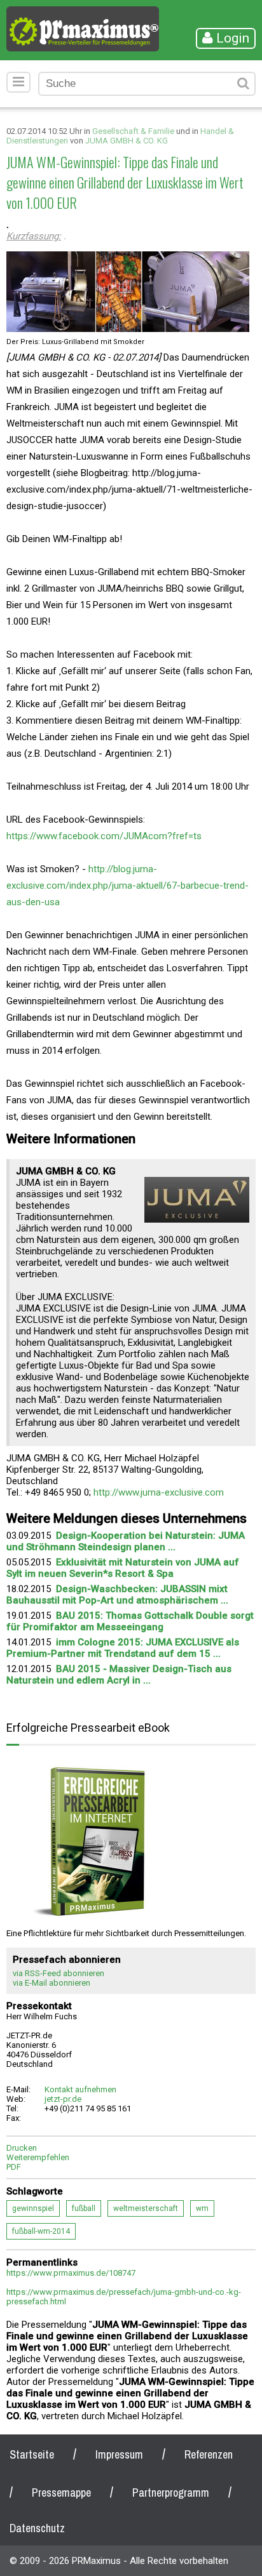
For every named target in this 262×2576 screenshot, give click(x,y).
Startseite (32, 2454)
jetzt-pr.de (63, 2099)
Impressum (119, 2454)
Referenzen (209, 2454)
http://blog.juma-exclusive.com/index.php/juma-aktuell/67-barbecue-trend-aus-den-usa (128, 886)
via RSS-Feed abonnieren (59, 1973)
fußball (84, 2208)
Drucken (22, 2148)
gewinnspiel (33, 2208)
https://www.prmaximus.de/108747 (71, 2273)
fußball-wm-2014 (41, 2231)
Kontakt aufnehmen (80, 2089)
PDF (14, 2167)
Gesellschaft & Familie (133, 131)
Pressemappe (61, 2493)
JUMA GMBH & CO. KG (127, 141)
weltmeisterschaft (146, 2208)
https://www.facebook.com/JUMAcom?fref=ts (104, 836)
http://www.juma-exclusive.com (159, 1492)
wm (202, 2208)
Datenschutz (37, 2528)
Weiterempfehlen (38, 2157)
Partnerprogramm (171, 2493)
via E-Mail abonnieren (52, 1983)
